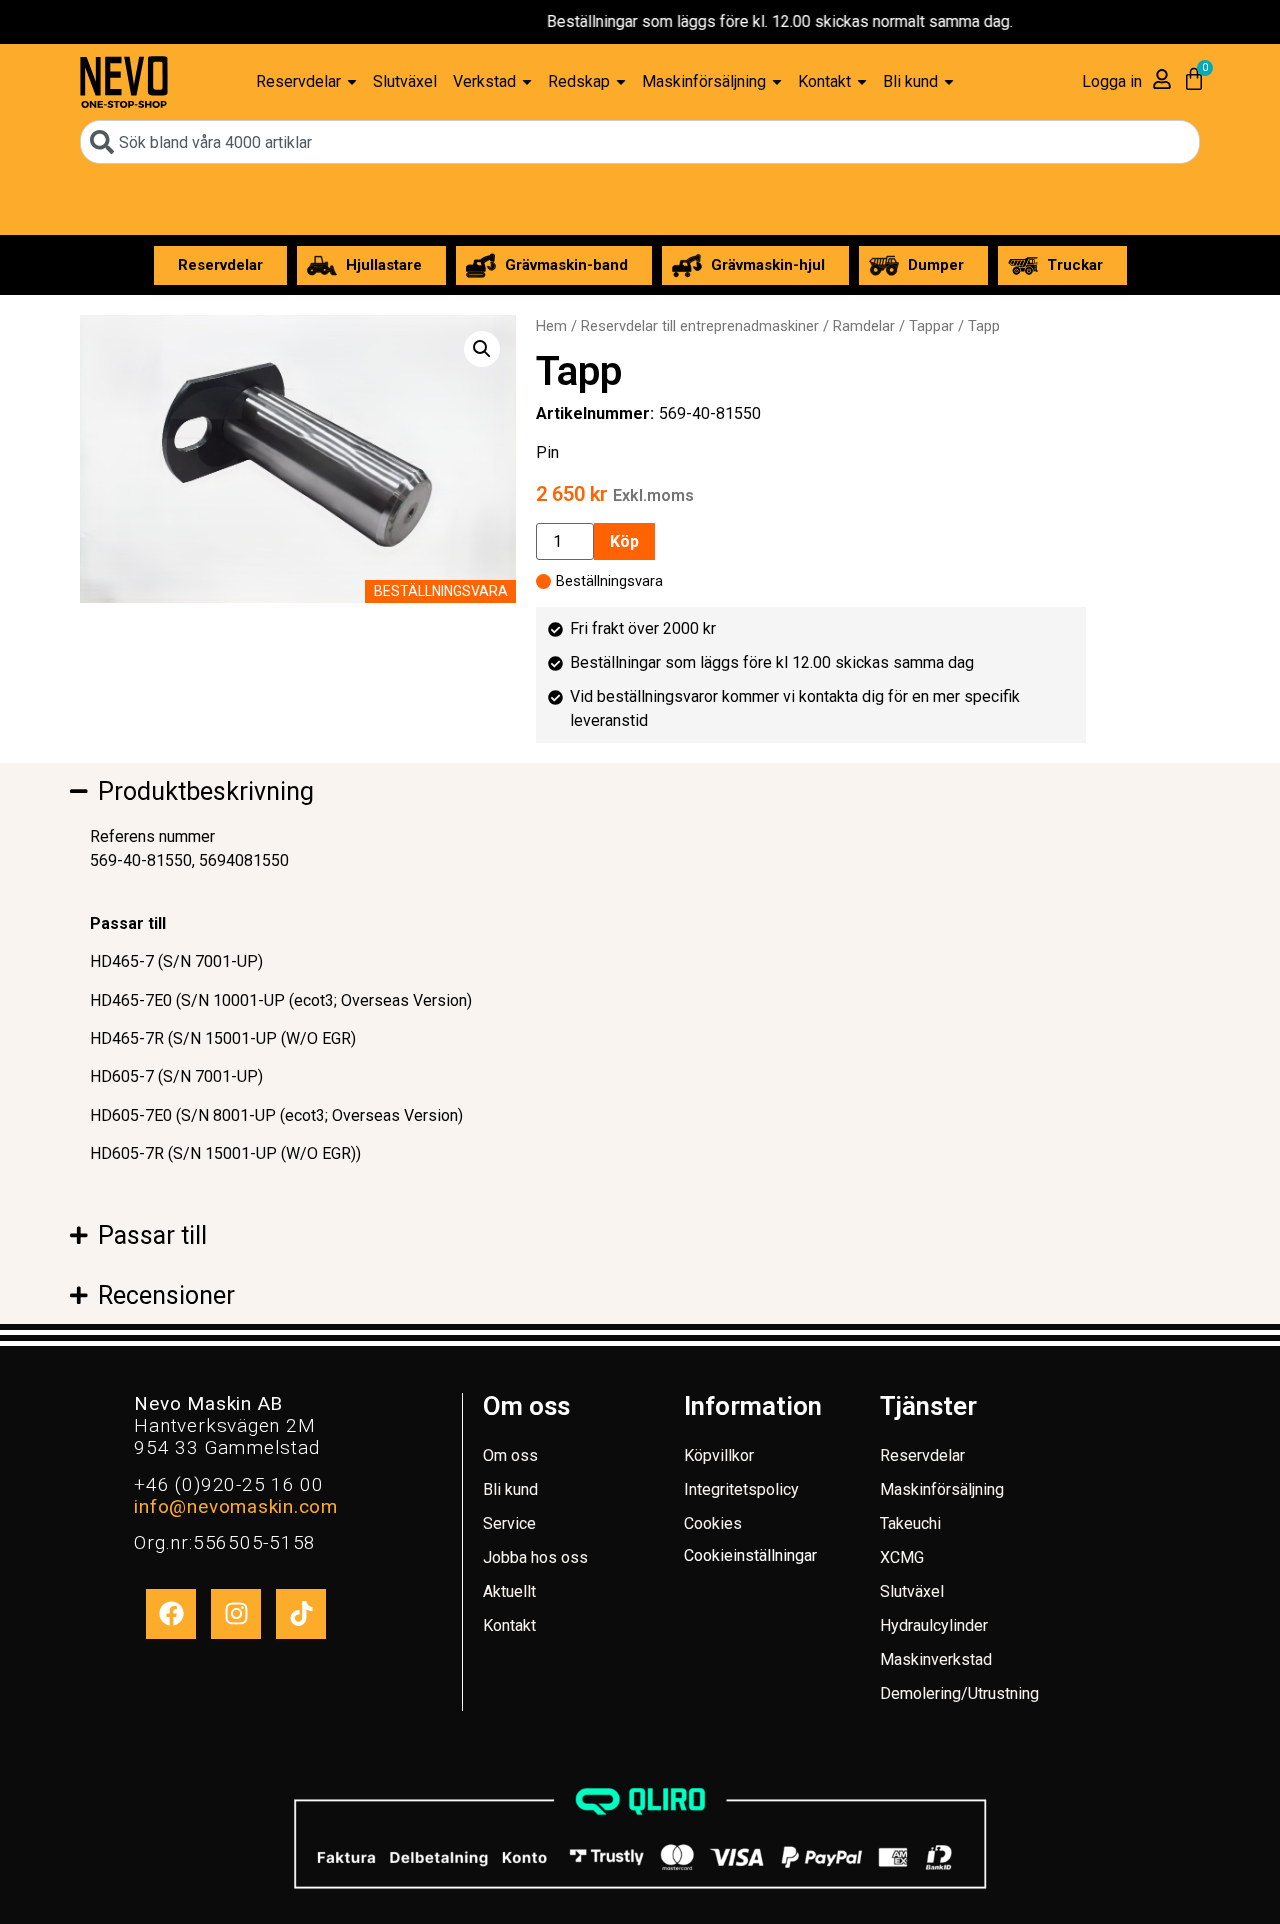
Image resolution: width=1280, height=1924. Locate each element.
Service (509, 1523)
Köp (624, 541)
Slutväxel (912, 1591)
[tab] (350, 792)
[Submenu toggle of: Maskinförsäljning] (777, 82)
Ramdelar (864, 326)
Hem (551, 326)
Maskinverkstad (936, 1659)
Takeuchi (910, 1523)
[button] (482, 349)
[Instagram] (236, 1614)
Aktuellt (509, 1591)
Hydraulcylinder (934, 1625)
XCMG (902, 1557)
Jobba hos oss (535, 1557)
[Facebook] (171, 1614)
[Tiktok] (301, 1614)
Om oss (510, 1455)
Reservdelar (922, 1455)
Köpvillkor (719, 1455)
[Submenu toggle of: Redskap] (621, 82)
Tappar (931, 326)
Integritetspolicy (741, 1489)
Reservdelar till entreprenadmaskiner (700, 326)
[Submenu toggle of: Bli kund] (949, 82)
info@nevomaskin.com (235, 1506)
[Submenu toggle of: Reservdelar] (352, 82)
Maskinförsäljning (942, 1489)
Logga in (1112, 81)
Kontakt (509, 1625)
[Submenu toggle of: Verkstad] (527, 82)
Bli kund (510, 1489)
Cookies (713, 1523)
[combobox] (640, 142)
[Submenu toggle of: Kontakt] (862, 82)
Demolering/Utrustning (959, 1693)
